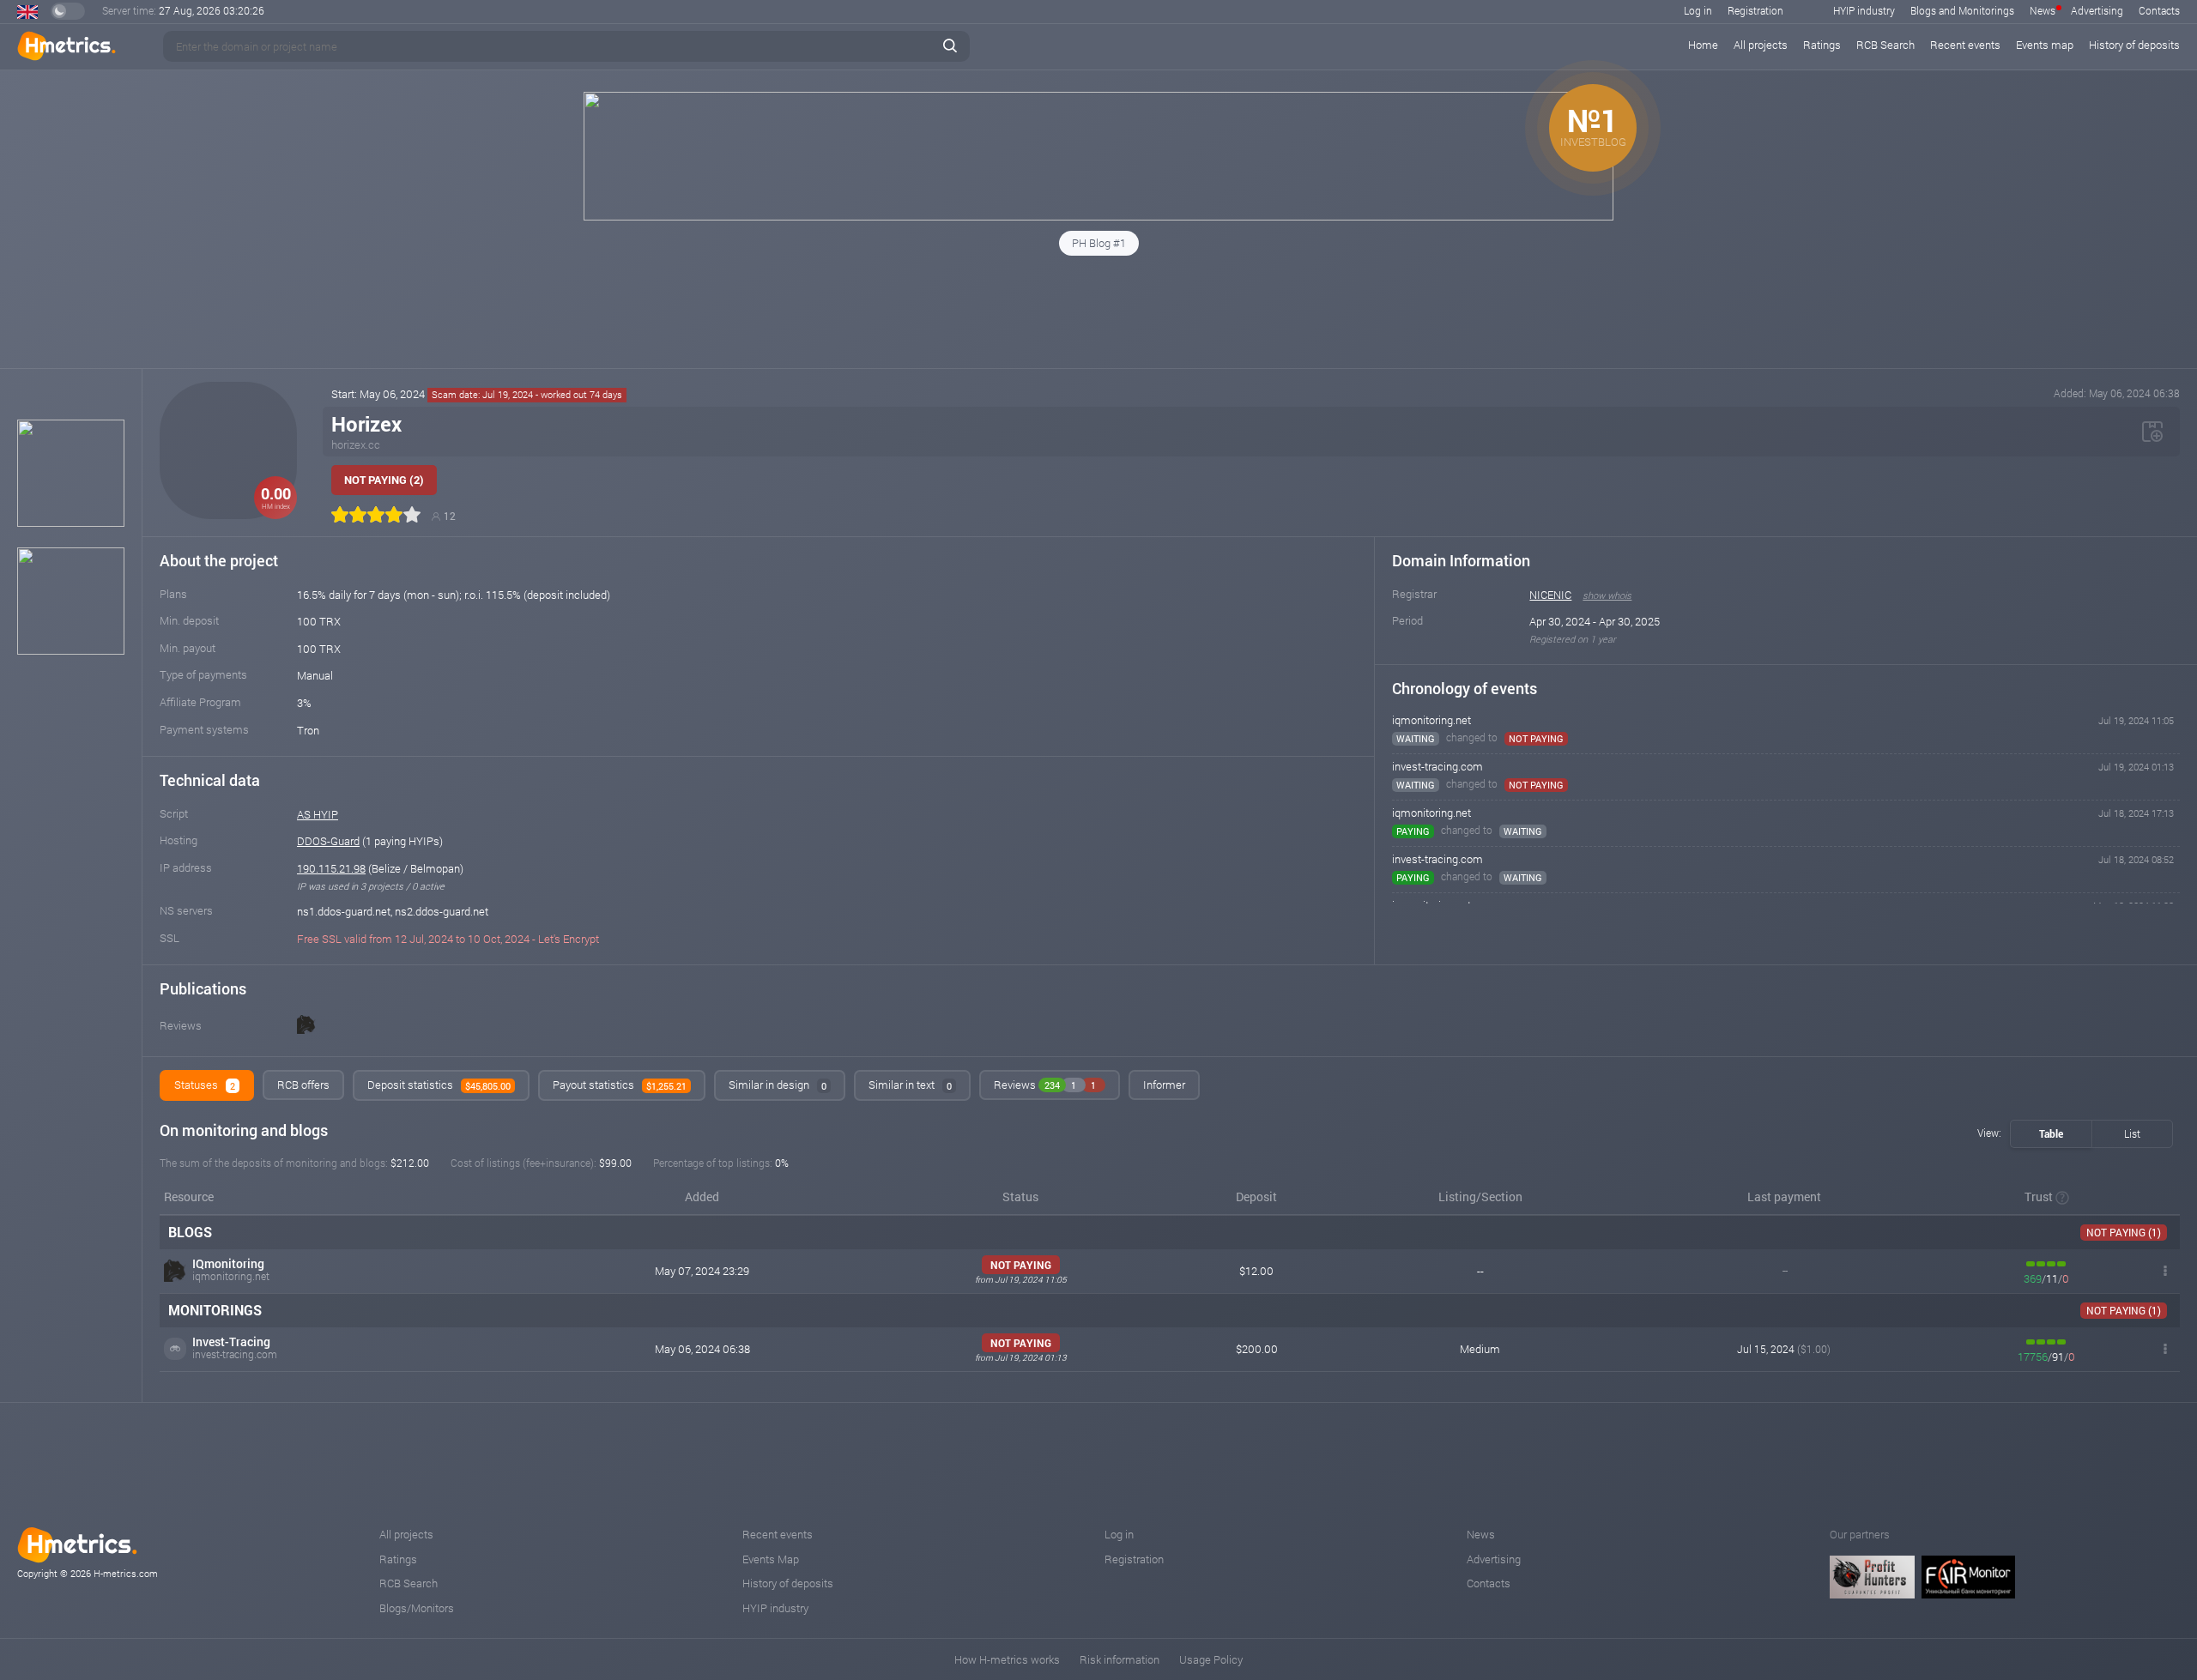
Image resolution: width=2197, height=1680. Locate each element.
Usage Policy (1211, 1659)
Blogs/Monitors (417, 1608)
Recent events (1965, 45)
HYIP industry (1864, 10)
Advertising (2097, 10)
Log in (1698, 10)
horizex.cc (356, 444)
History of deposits (2134, 45)
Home (1703, 45)
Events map (2045, 45)
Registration (1755, 10)
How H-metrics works (1007, 1659)
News (2043, 10)
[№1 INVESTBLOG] (1098, 216)
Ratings (1822, 45)
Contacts (2159, 10)
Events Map (771, 1559)
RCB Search (1885, 45)
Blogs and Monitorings (1962, 10)
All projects (1761, 45)
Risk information (1120, 1659)
